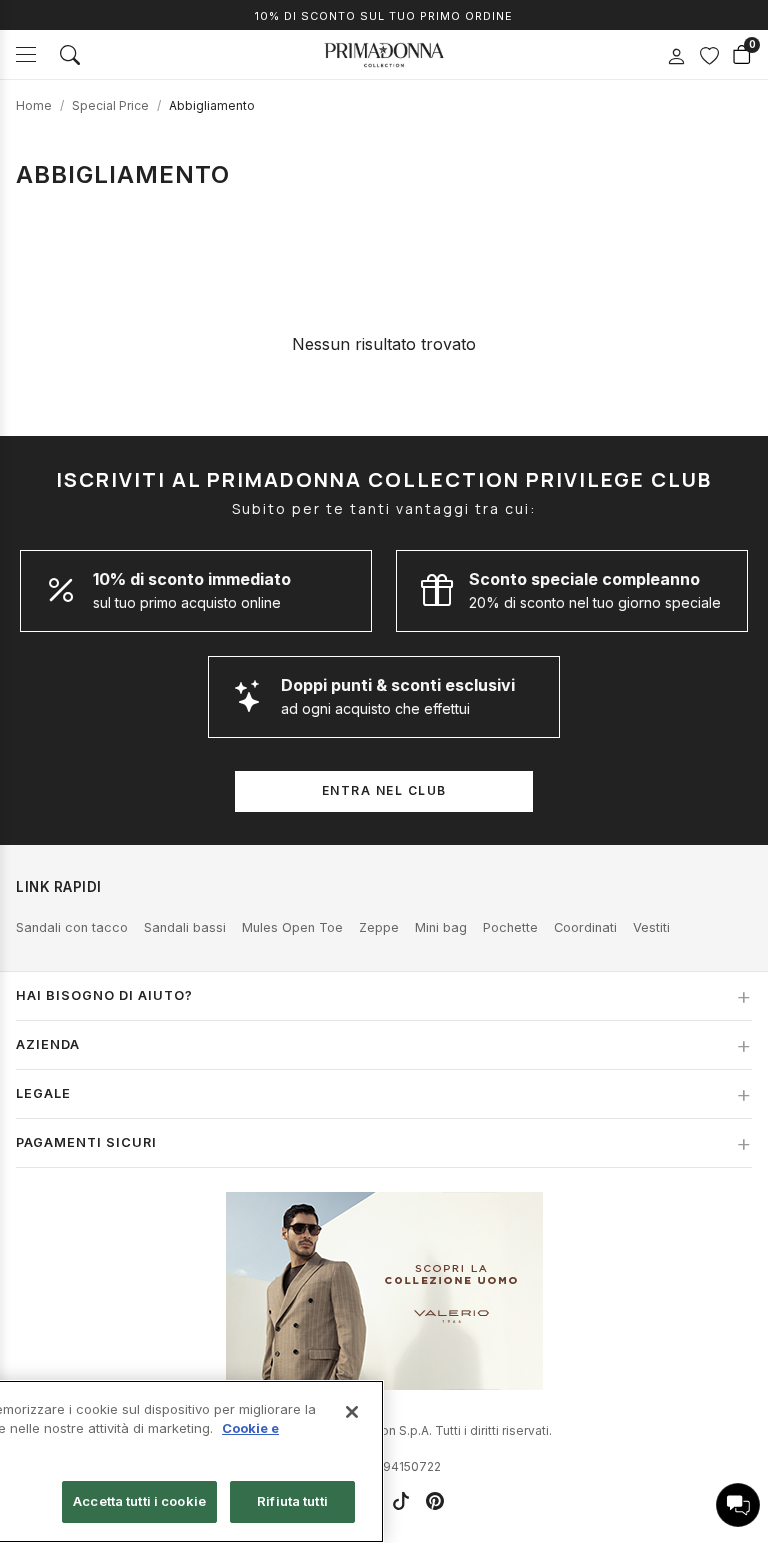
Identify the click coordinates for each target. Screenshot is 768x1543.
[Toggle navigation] (26, 54)
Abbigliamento (212, 105)
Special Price (110, 105)
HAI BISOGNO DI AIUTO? (104, 995)
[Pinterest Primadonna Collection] (435, 1501)
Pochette (510, 927)
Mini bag (441, 927)
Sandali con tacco (72, 927)
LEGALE (43, 1093)
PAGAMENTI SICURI (86, 1142)
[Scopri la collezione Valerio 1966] (384, 1291)
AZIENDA (48, 1044)
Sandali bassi (185, 927)
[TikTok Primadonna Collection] (401, 1501)
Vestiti (651, 927)
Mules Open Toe (292, 927)
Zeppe (379, 927)
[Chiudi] (352, 1412)
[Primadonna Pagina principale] (384, 55)
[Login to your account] (676, 57)
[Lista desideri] (709, 55)
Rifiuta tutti (292, 1501)
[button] (738, 1505)
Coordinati (585, 927)
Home (34, 105)
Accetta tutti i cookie (139, 1501)
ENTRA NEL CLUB (384, 790)
